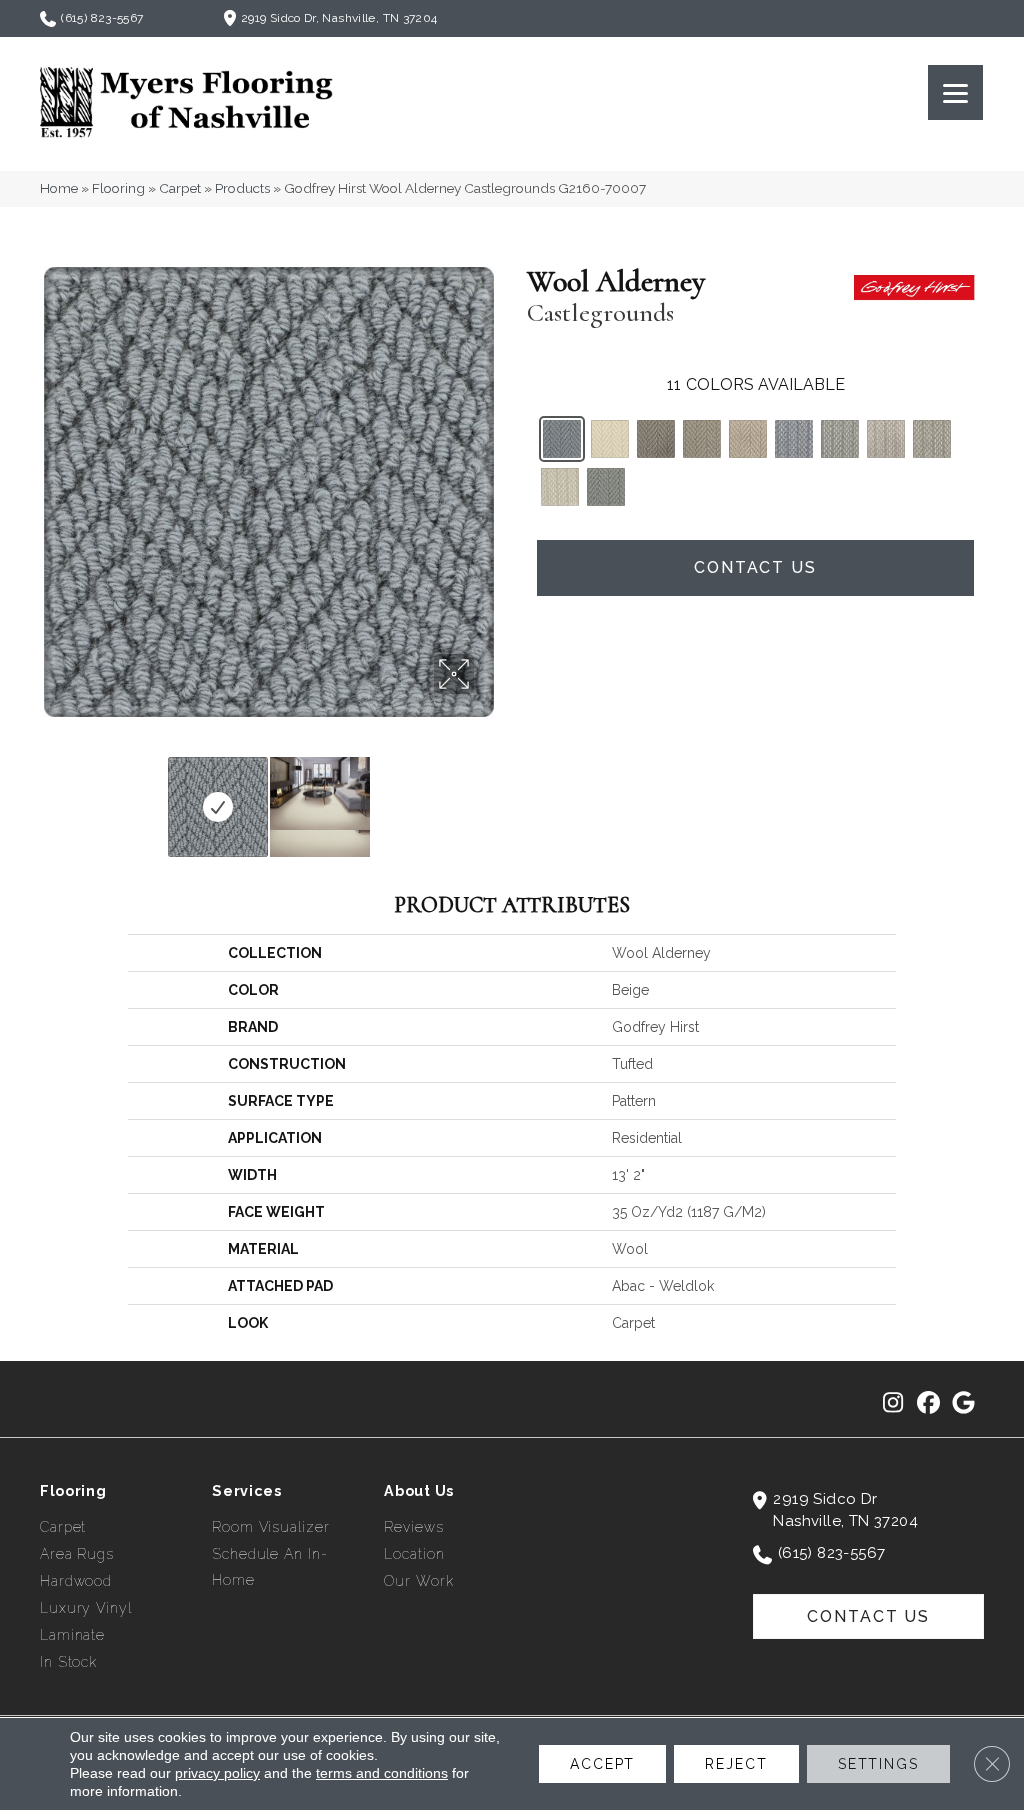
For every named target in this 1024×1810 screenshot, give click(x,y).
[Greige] (702, 439)
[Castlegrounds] (562, 439)
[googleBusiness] (963, 1404)
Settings (878, 1764)
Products (242, 188)
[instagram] (893, 1404)
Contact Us (755, 567)
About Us (419, 1491)
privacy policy (217, 1773)
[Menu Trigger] (955, 92)
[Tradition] (656, 439)
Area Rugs (77, 1554)
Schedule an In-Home (269, 1567)
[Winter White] (560, 487)
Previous (50, 797)
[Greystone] (840, 439)
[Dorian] (794, 439)
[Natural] (886, 439)
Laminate (72, 1635)
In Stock (68, 1662)
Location (414, 1554)
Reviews (413, 1527)
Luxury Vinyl (86, 1608)
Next (487, 797)
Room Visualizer (270, 1527)
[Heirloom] (748, 439)
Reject (736, 1764)
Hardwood (76, 1581)
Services (247, 1491)
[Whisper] (610, 439)
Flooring (118, 188)
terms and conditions (382, 1773)
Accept (602, 1764)
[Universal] (932, 439)
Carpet (180, 188)
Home (59, 188)
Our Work (418, 1581)
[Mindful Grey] (606, 487)
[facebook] (928, 1404)
